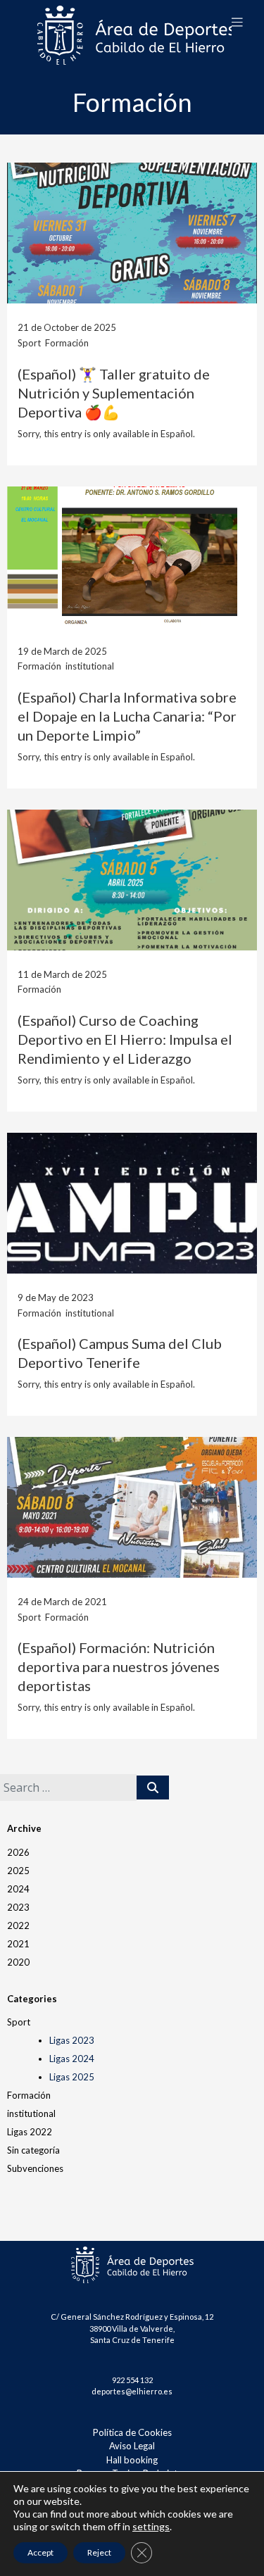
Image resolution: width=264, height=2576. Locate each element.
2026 (18, 1852)
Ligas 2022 (30, 2132)
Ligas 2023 (72, 2040)
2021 (18, 1944)
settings (151, 2526)
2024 (18, 1889)
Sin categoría (33, 2150)
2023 (18, 1907)
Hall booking (132, 2460)
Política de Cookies (132, 2432)
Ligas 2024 (72, 2059)
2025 (18, 1871)
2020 (18, 1962)
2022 (18, 1925)
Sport (19, 2022)
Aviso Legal (132, 2446)
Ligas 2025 (72, 2077)
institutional (31, 2113)
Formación (29, 2095)
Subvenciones (35, 2168)
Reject (99, 2552)
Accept (40, 2552)
